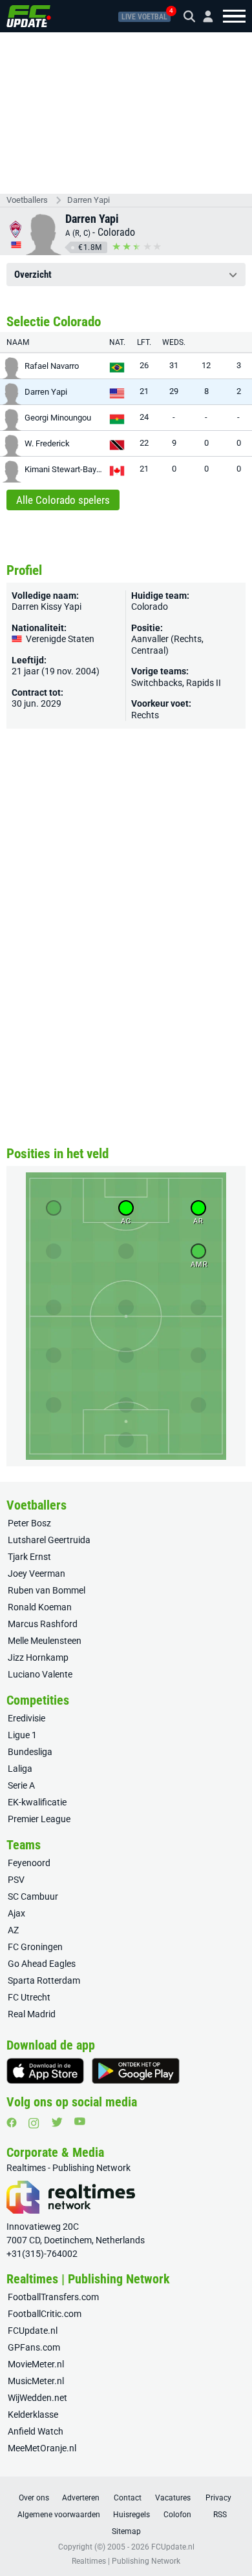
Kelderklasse (33, 2415)
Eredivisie (26, 1718)
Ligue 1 (22, 1735)
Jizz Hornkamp (38, 1657)
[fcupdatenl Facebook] (12, 2123)
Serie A (21, 1785)
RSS (220, 2515)
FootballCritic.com (45, 2314)
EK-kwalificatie (37, 1802)
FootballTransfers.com (53, 2297)
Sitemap (126, 2531)
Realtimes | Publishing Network (126, 2561)
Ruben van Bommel (47, 1590)
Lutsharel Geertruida (49, 1540)
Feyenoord (29, 1863)
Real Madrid (32, 2014)
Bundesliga (30, 1752)
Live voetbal (144, 17)
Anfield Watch (36, 2431)
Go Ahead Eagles (42, 1964)
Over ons (34, 2498)
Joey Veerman (37, 1574)
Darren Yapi (89, 200)
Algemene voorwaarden (59, 2515)
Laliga (20, 1769)
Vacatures (173, 2498)
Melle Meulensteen (45, 1641)
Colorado (116, 232)
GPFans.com (34, 2347)
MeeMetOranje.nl (42, 2448)
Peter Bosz (29, 1523)
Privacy (218, 2498)
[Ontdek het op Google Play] (136, 2071)
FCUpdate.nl (33, 2331)
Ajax (16, 1913)
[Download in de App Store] (45, 2071)
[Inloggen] (203, 16)
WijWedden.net (37, 2398)
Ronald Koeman (40, 1607)
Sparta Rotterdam (44, 1980)
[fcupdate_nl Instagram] (34, 2123)
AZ (13, 1930)
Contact (128, 2498)
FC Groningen (35, 1947)
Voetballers (27, 200)
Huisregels (131, 2515)
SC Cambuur (33, 1896)
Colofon (177, 2515)
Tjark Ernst (29, 1557)
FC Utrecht (29, 1997)
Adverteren (81, 2498)
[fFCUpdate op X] (57, 2122)
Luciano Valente (40, 1674)
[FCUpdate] (29, 16)
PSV (16, 1880)
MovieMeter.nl (36, 2364)
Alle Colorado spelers (63, 500)
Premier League (39, 1819)
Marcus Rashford (43, 1624)
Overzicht (33, 275)
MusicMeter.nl (36, 2381)
